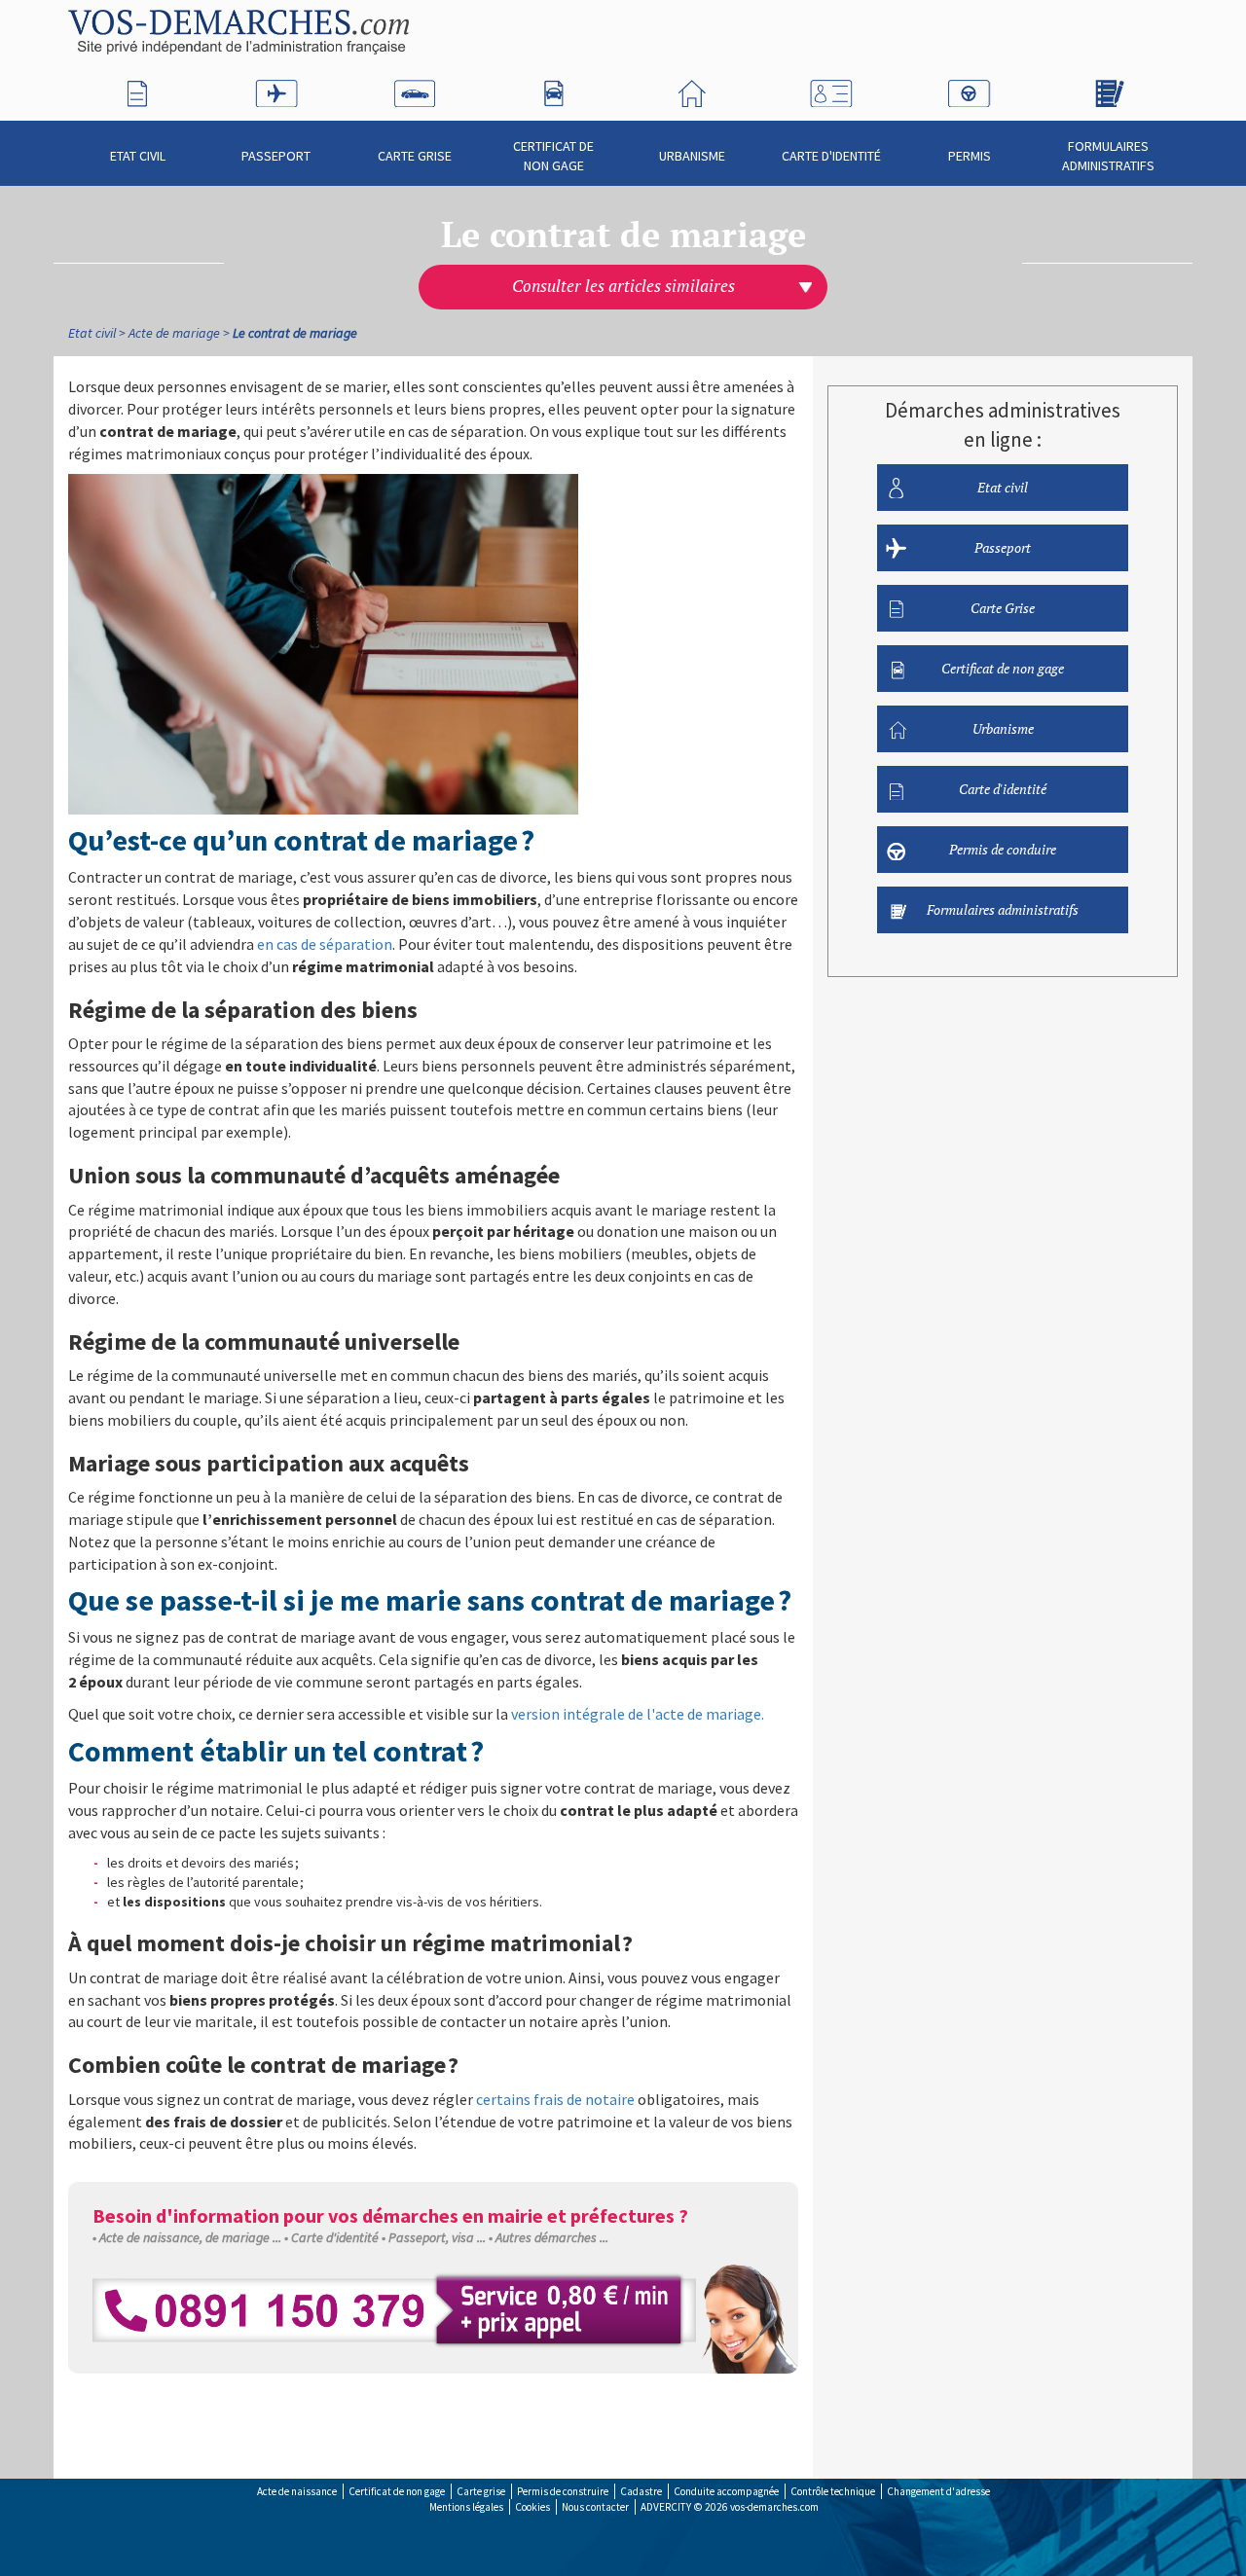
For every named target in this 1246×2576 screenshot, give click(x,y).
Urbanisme (692, 156)
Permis (970, 156)
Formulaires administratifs (1108, 156)
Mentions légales (466, 2507)
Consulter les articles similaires (623, 286)
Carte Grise (415, 156)
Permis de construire (563, 2491)
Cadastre (641, 2491)
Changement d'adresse (938, 2491)
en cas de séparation (325, 944)
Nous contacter (595, 2507)
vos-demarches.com (774, 2507)
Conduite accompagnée (726, 2491)
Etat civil (138, 156)
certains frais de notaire (555, 2099)
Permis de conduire (1003, 849)
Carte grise (481, 2491)
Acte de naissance (297, 2491)
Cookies (532, 2507)
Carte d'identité (831, 156)
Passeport (276, 156)
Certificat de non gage (553, 156)
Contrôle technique (833, 2491)
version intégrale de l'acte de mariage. (638, 1714)
